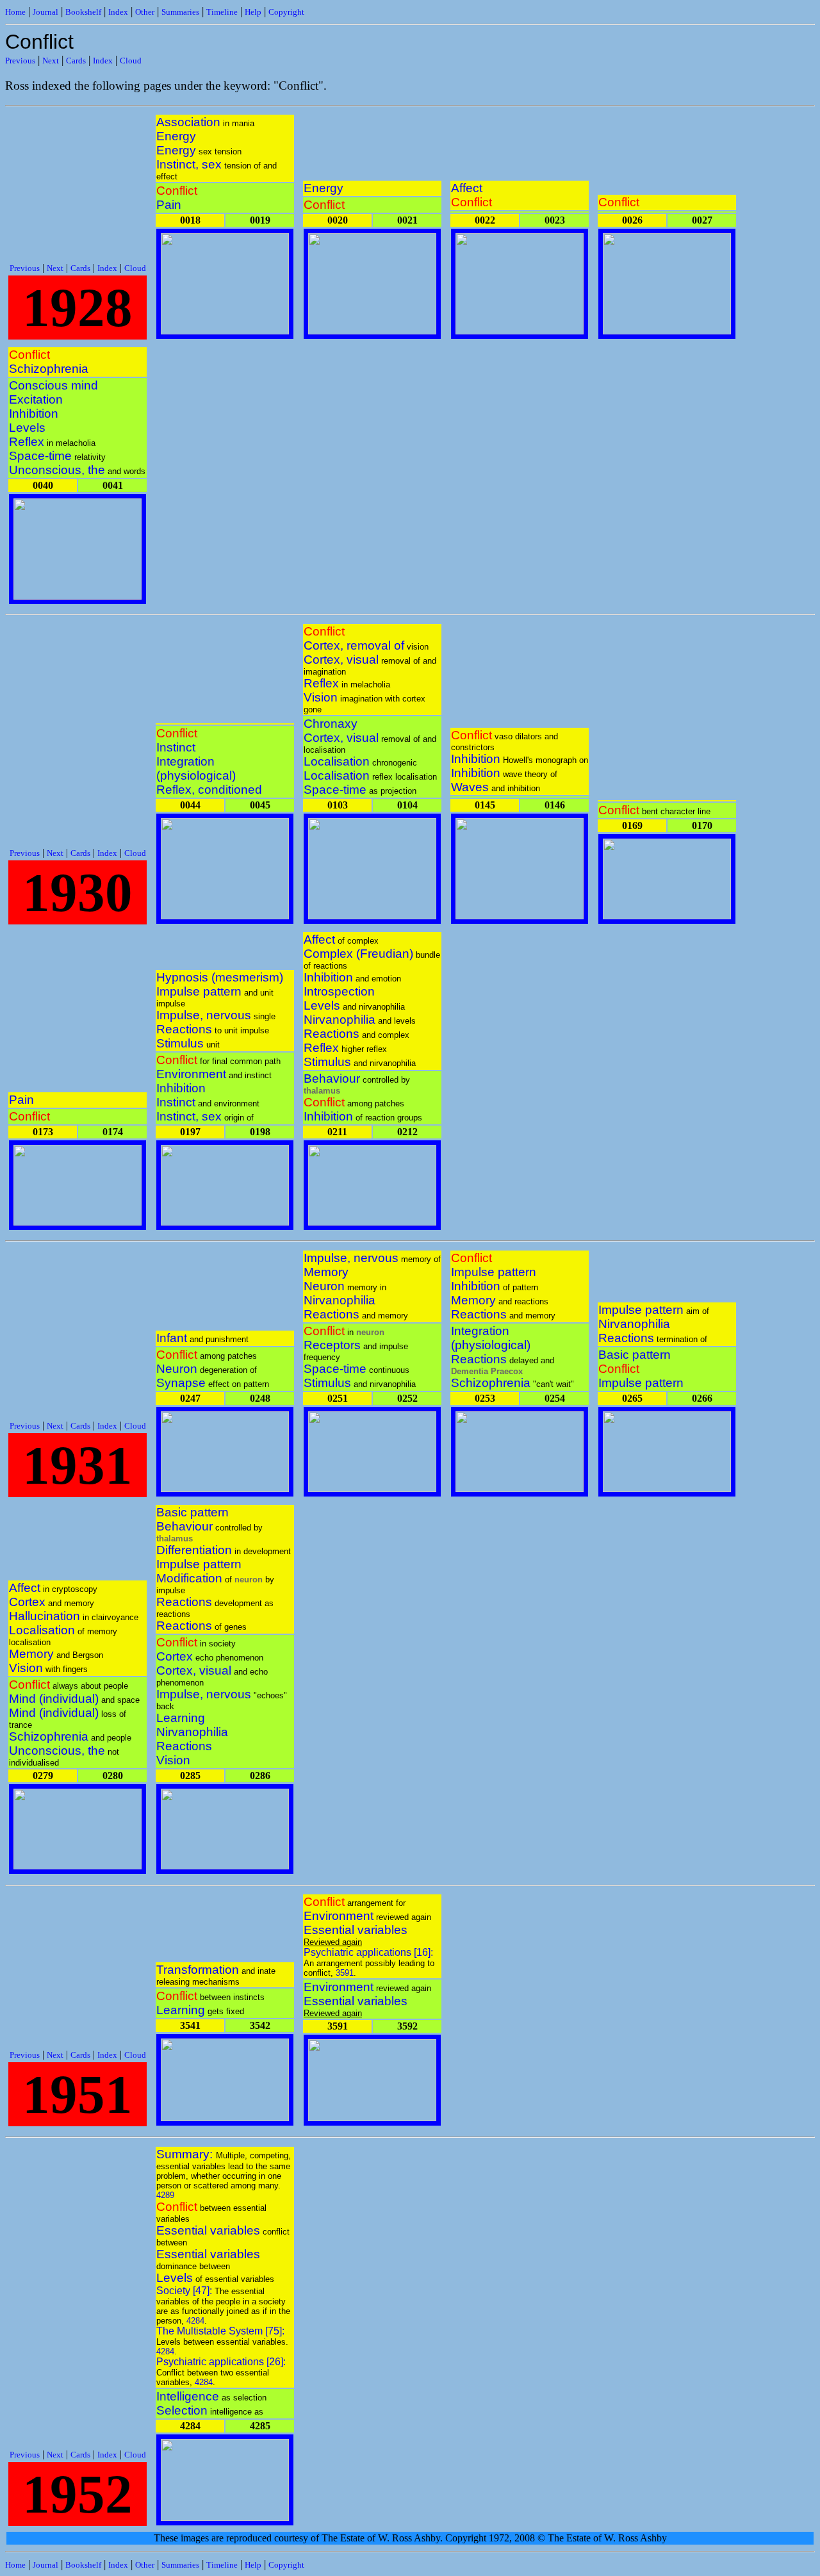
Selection (182, 2410)
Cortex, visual (341, 660)
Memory (326, 1272)
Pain (169, 205)
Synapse (181, 1383)
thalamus (322, 1091)
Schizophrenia (49, 369)
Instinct (176, 747)
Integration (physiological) (196, 768)
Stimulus (180, 1043)
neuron (370, 1332)
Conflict (177, 191)
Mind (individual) (54, 1699)
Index (118, 12)
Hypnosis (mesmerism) (220, 977)
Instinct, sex (189, 164)
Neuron (177, 1369)
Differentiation (194, 1550)
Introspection (339, 991)
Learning (181, 1718)
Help (253, 12)
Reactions (184, 1029)
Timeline (222, 12)
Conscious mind (53, 385)
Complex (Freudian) (358, 954)
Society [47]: (185, 2291)
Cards (76, 61)
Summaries (180, 12)
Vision (321, 697)
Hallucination (45, 1616)
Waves (470, 787)
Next (51, 61)
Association (188, 122)
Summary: (186, 2154)
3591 (345, 1973)
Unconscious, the (57, 470)
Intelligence (188, 2396)
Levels (27, 428)
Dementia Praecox (487, 1371)
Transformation (198, 1970)
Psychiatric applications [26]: (221, 2362)
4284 (195, 2321)
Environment (191, 1074)
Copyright (286, 12)
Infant (172, 1338)
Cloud (131, 61)
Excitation (36, 399)
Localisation (337, 761)
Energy (176, 136)
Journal (45, 12)
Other (145, 12)
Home (15, 12)
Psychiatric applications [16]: (368, 1952)
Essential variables (356, 1930)
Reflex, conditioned (209, 790)
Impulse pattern (199, 991)
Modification (189, 1578)
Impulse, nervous (204, 1015)
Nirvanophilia (340, 1020)
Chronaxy (331, 724)
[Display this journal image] (225, 331)
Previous (20, 61)
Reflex (27, 442)
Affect (467, 188)
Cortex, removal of (354, 645)
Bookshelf (83, 12)
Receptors (332, 1345)
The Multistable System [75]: (220, 2331)
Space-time (40, 456)
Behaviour (332, 1079)
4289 (165, 2195)
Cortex (27, 1602)
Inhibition (34, 414)
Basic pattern (635, 1355)
